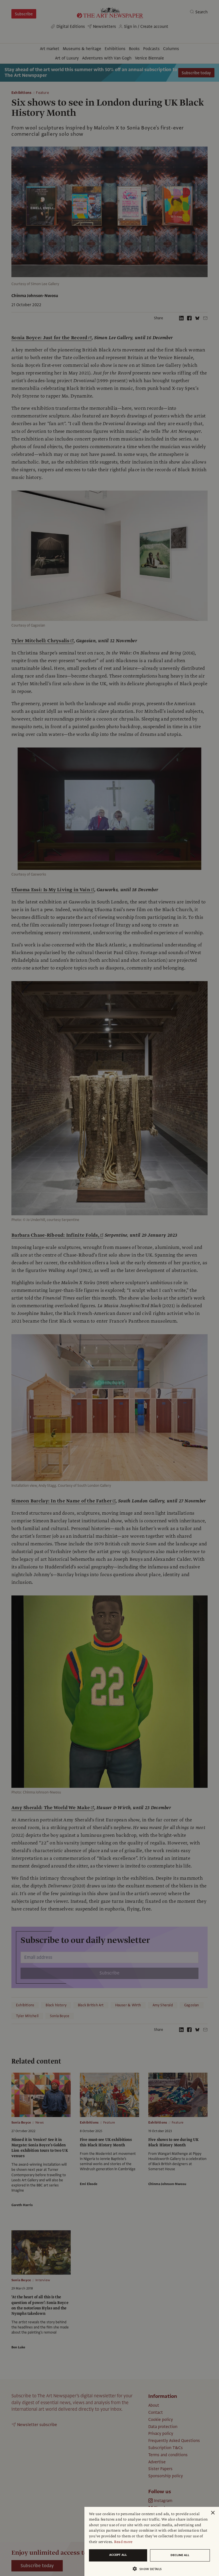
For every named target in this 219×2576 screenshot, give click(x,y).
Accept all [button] (118, 2555)
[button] (149, 2569)
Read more (123, 2542)
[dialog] (152, 2541)
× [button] (213, 2513)
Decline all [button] (180, 2555)
